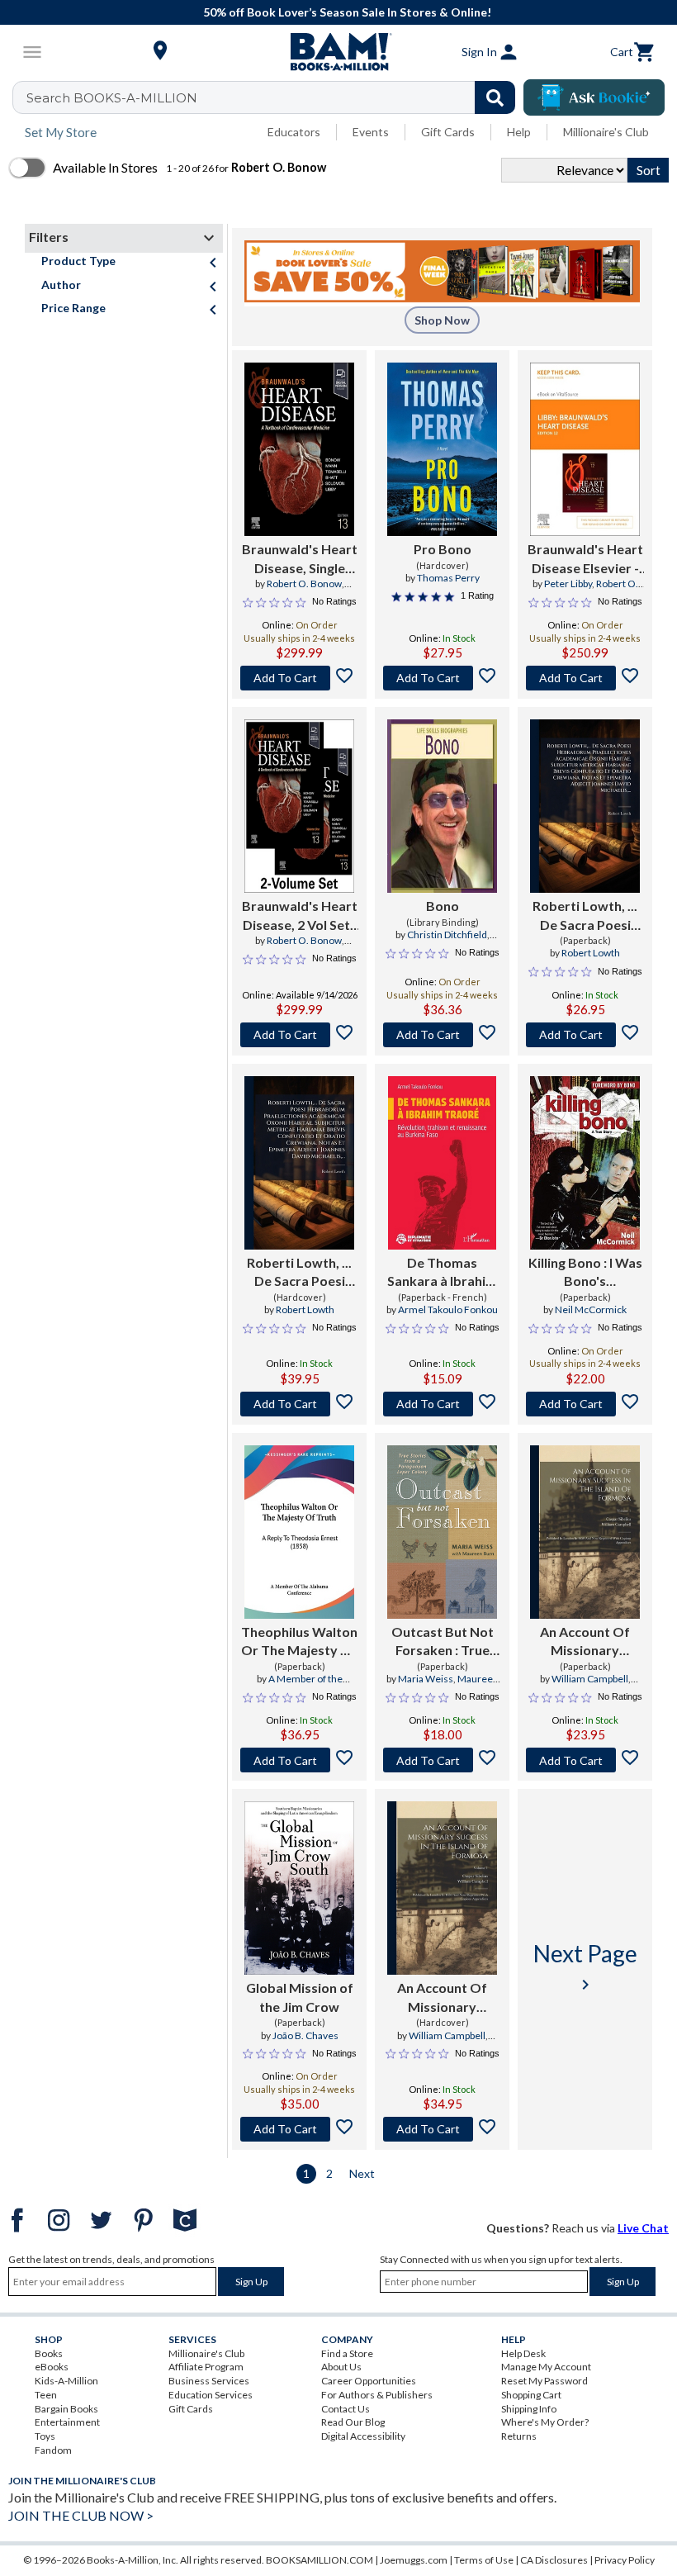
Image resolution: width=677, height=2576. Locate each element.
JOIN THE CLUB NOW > (81, 2515)
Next (362, 2173)
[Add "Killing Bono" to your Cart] (585, 1404)
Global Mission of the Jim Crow (300, 1997)
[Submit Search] (495, 97)
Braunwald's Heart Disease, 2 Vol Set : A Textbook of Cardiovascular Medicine (300, 916)
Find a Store (347, 2353)
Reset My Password (544, 2381)
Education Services (211, 2395)
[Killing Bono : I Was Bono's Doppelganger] (585, 1163)
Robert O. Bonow (304, 584)
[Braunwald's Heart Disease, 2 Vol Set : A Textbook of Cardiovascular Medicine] (299, 806)
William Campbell (590, 1679)
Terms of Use (484, 2560)
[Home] (338, 52)
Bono (443, 906)
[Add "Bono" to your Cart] (442, 1035)
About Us (341, 2367)
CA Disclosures (554, 2560)
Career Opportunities (369, 2381)
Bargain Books (66, 2409)
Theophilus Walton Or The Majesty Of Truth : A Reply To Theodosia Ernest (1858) (299, 1642)
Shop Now (442, 320)
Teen (46, 2395)
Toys (45, 2436)
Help (519, 132)
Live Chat (643, 2228)
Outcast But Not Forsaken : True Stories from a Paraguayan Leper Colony (443, 1642)
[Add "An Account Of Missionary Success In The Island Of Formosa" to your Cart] (585, 1760)
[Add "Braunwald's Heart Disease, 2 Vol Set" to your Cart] (299, 1035)
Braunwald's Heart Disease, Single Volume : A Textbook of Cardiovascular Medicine (300, 559)
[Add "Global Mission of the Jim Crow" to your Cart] (299, 2129)
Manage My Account (546, 2367)
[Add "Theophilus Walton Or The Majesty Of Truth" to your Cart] (299, 1760)
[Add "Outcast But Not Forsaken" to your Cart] (442, 1760)
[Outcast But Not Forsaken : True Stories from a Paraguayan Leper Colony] (442, 1532)
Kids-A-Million (66, 2381)
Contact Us (346, 2409)
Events (371, 132)
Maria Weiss (426, 1679)
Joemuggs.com (414, 2560)
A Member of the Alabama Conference (299, 1686)
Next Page (585, 1967)
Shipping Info (529, 2409)
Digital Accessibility (363, 2436)
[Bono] (442, 806)
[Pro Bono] (442, 449)
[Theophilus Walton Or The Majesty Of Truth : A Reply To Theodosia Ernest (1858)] (299, 1532)
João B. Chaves (305, 2035)
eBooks (52, 2367)
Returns (519, 2436)
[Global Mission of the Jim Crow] (299, 1888)
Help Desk (523, 2353)
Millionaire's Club (606, 132)
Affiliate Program (206, 2367)
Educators (294, 132)
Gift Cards (448, 132)
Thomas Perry (448, 578)
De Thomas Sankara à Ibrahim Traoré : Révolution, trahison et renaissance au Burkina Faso (442, 1273)
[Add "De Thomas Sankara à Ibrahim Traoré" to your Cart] (442, 1404)
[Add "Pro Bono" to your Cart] (442, 678)
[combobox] (275, 97)
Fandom (53, 2450)
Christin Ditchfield (447, 935)
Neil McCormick (591, 1309)
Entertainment (67, 2422)
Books (49, 2353)
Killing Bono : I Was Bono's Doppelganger (585, 1273)
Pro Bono (443, 549)
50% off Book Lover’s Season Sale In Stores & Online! (347, 12)
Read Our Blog (353, 2422)
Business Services (209, 2381)
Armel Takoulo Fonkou (448, 1309)
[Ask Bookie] (594, 97)
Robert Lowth (591, 953)
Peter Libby (568, 584)
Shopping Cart (531, 2395)
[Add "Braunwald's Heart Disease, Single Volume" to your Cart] (299, 678)
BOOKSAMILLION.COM (320, 2560)
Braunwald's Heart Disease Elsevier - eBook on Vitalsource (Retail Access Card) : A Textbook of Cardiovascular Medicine (585, 559)
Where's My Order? (545, 2422)
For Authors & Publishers (377, 2395)
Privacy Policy (625, 2560)
